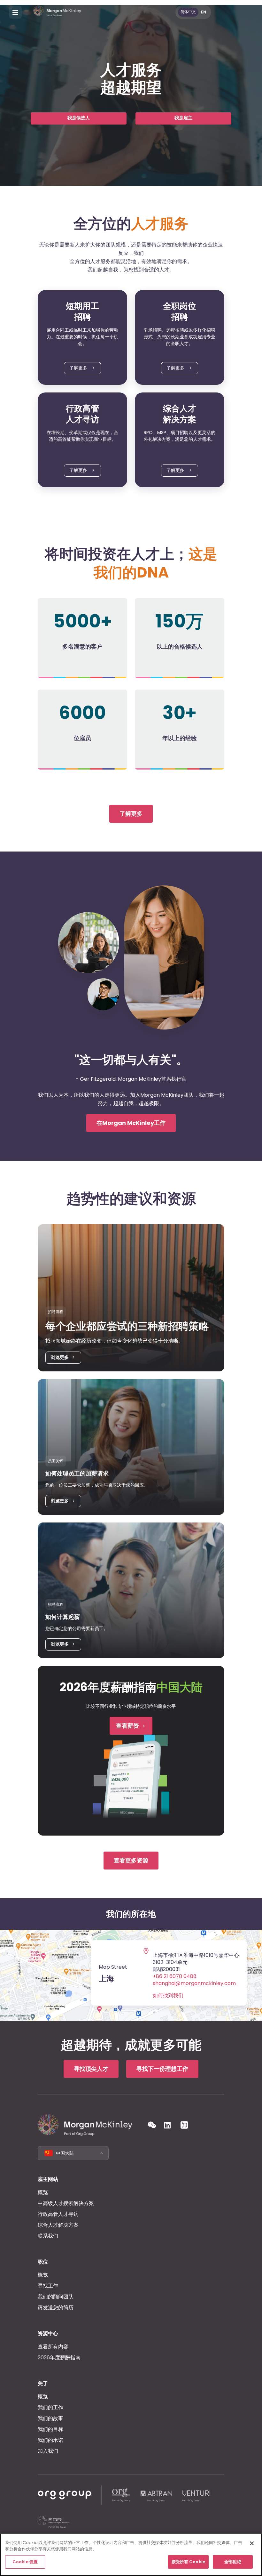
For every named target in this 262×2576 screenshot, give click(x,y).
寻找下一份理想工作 (162, 2069)
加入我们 (48, 2451)
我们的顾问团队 (56, 2297)
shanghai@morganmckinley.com (194, 1983)
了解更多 (79, 368)
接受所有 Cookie (188, 2562)
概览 (43, 2192)
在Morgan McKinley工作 (131, 1123)
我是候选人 (79, 118)
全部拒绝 (233, 2562)
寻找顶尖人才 (91, 2069)
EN (204, 12)
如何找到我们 (168, 1996)
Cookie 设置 (25, 2562)
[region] (131, 2555)
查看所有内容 (53, 2347)
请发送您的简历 (56, 2308)
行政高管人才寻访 (58, 2214)
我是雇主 (183, 118)
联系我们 (48, 2236)
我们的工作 (50, 2407)
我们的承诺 (50, 2440)
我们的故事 (50, 2418)
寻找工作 (48, 2286)
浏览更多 (60, 1357)
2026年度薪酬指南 (59, 2358)
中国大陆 (65, 2153)
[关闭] (252, 2543)
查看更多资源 (131, 1860)
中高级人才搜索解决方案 (66, 2203)
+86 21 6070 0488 (175, 1976)
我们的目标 (50, 2429)
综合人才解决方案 (58, 2225)
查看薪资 (127, 1726)
